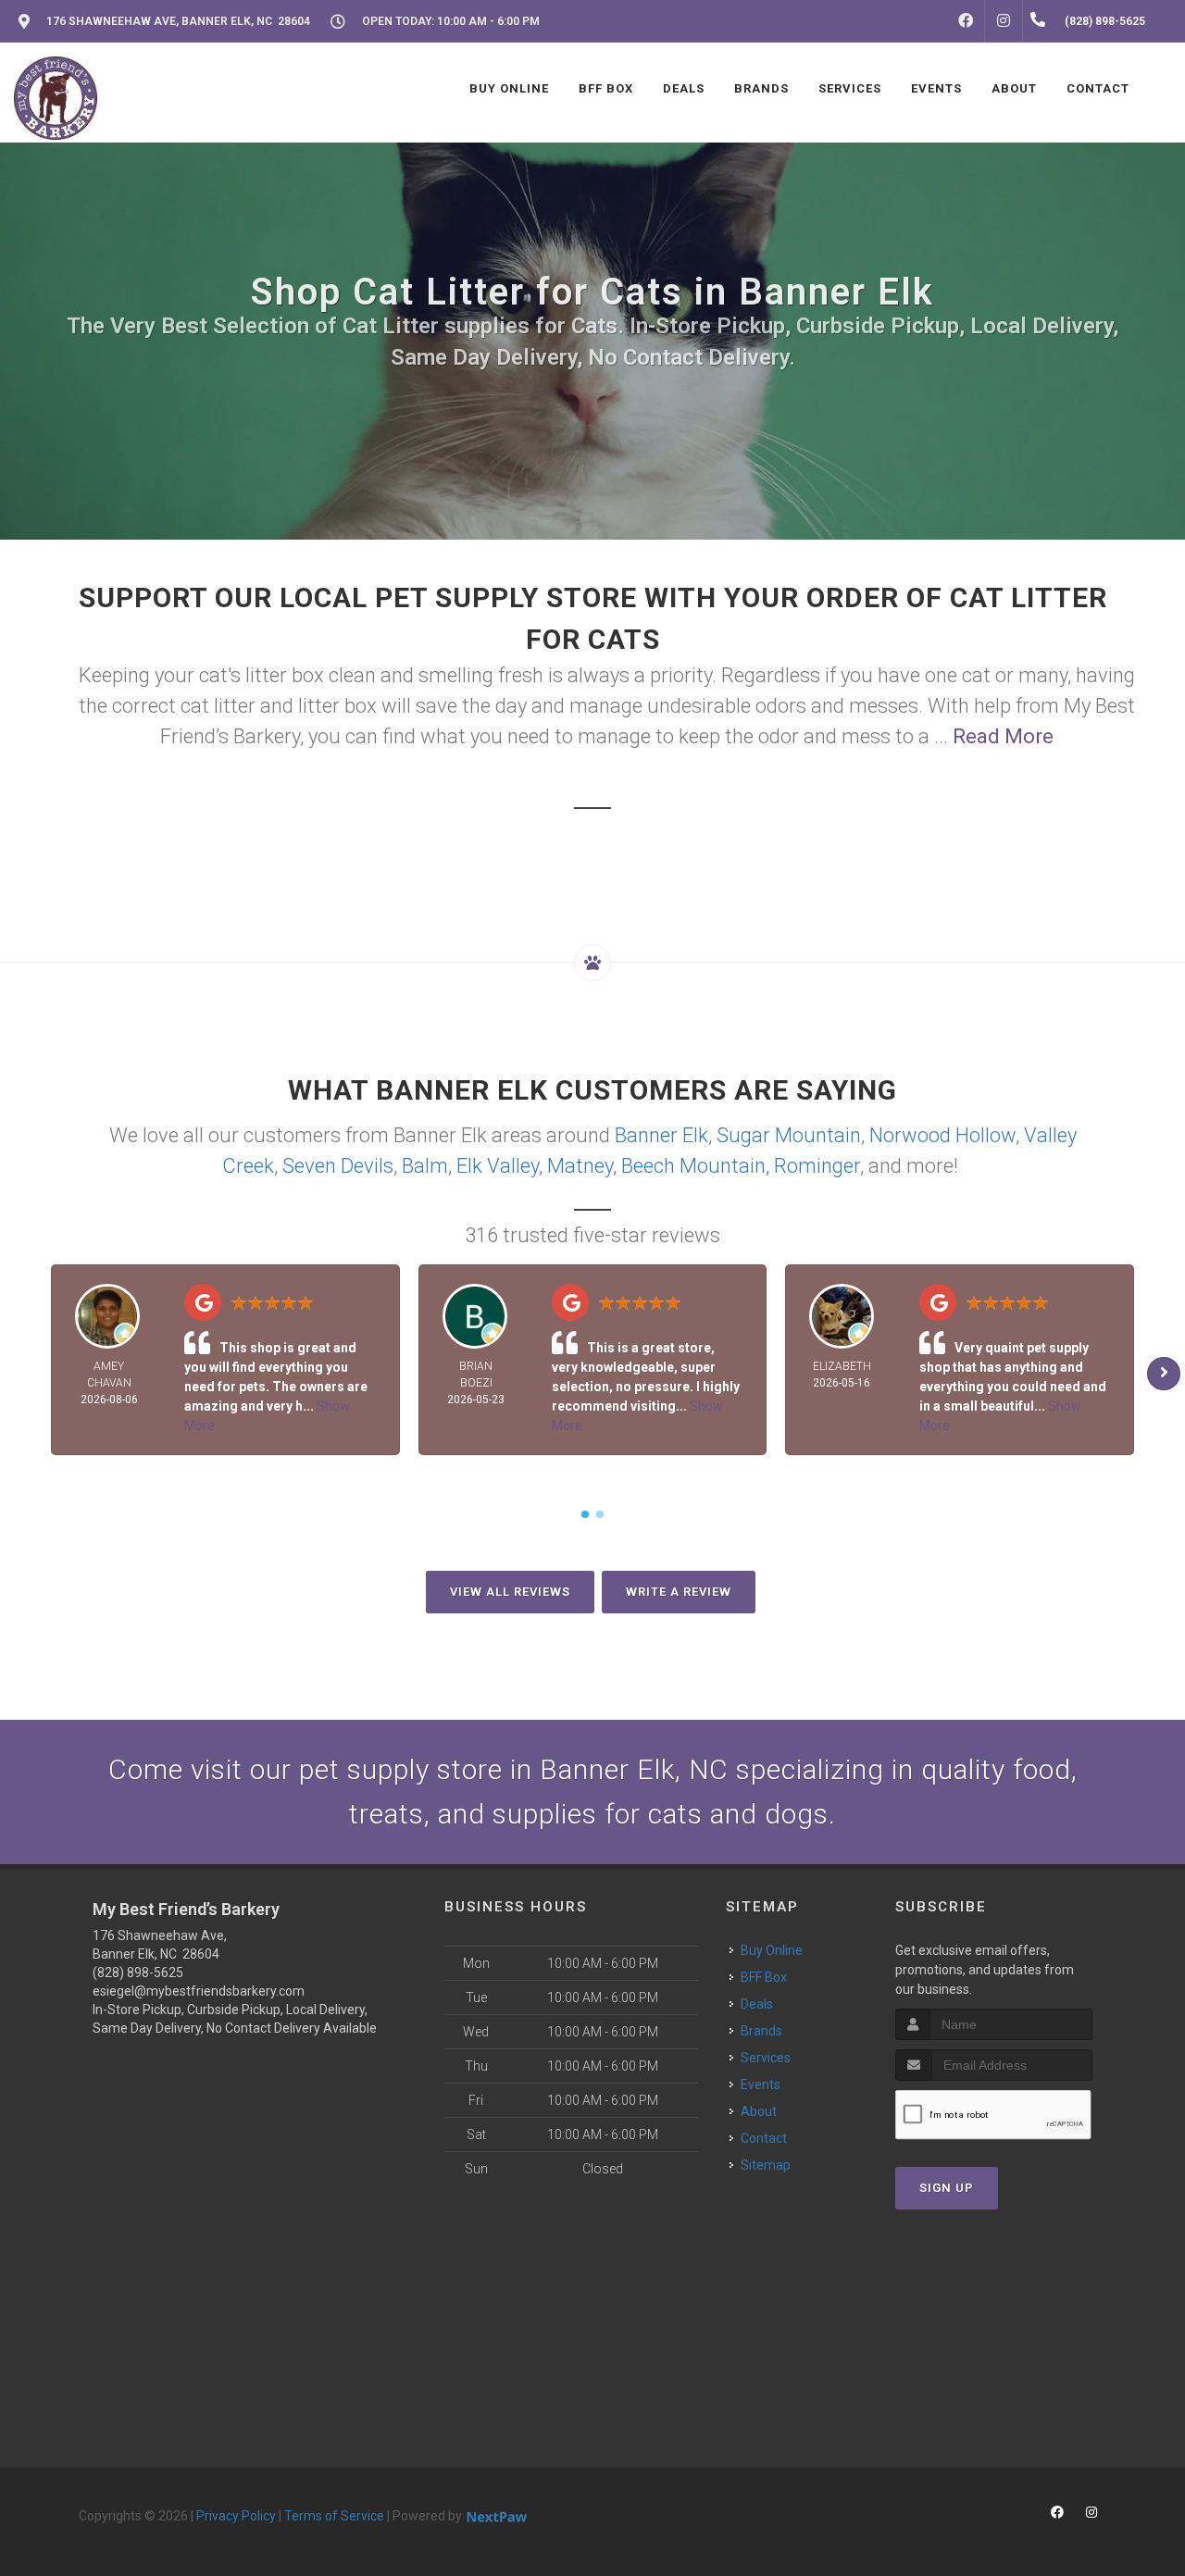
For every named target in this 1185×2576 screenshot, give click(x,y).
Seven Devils (338, 1166)
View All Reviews (510, 1592)
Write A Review (679, 1592)
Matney (580, 1166)
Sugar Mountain (789, 1135)
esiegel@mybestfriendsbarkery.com (199, 1991)
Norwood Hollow (942, 1135)
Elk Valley (498, 1166)
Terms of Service (334, 2516)
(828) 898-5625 (138, 1972)
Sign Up (947, 2188)
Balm (425, 1166)
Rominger (817, 1166)
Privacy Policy (236, 2516)
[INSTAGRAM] (1004, 21)
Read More (1003, 736)
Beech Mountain (693, 1166)
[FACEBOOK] (966, 21)
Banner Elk (661, 1135)
